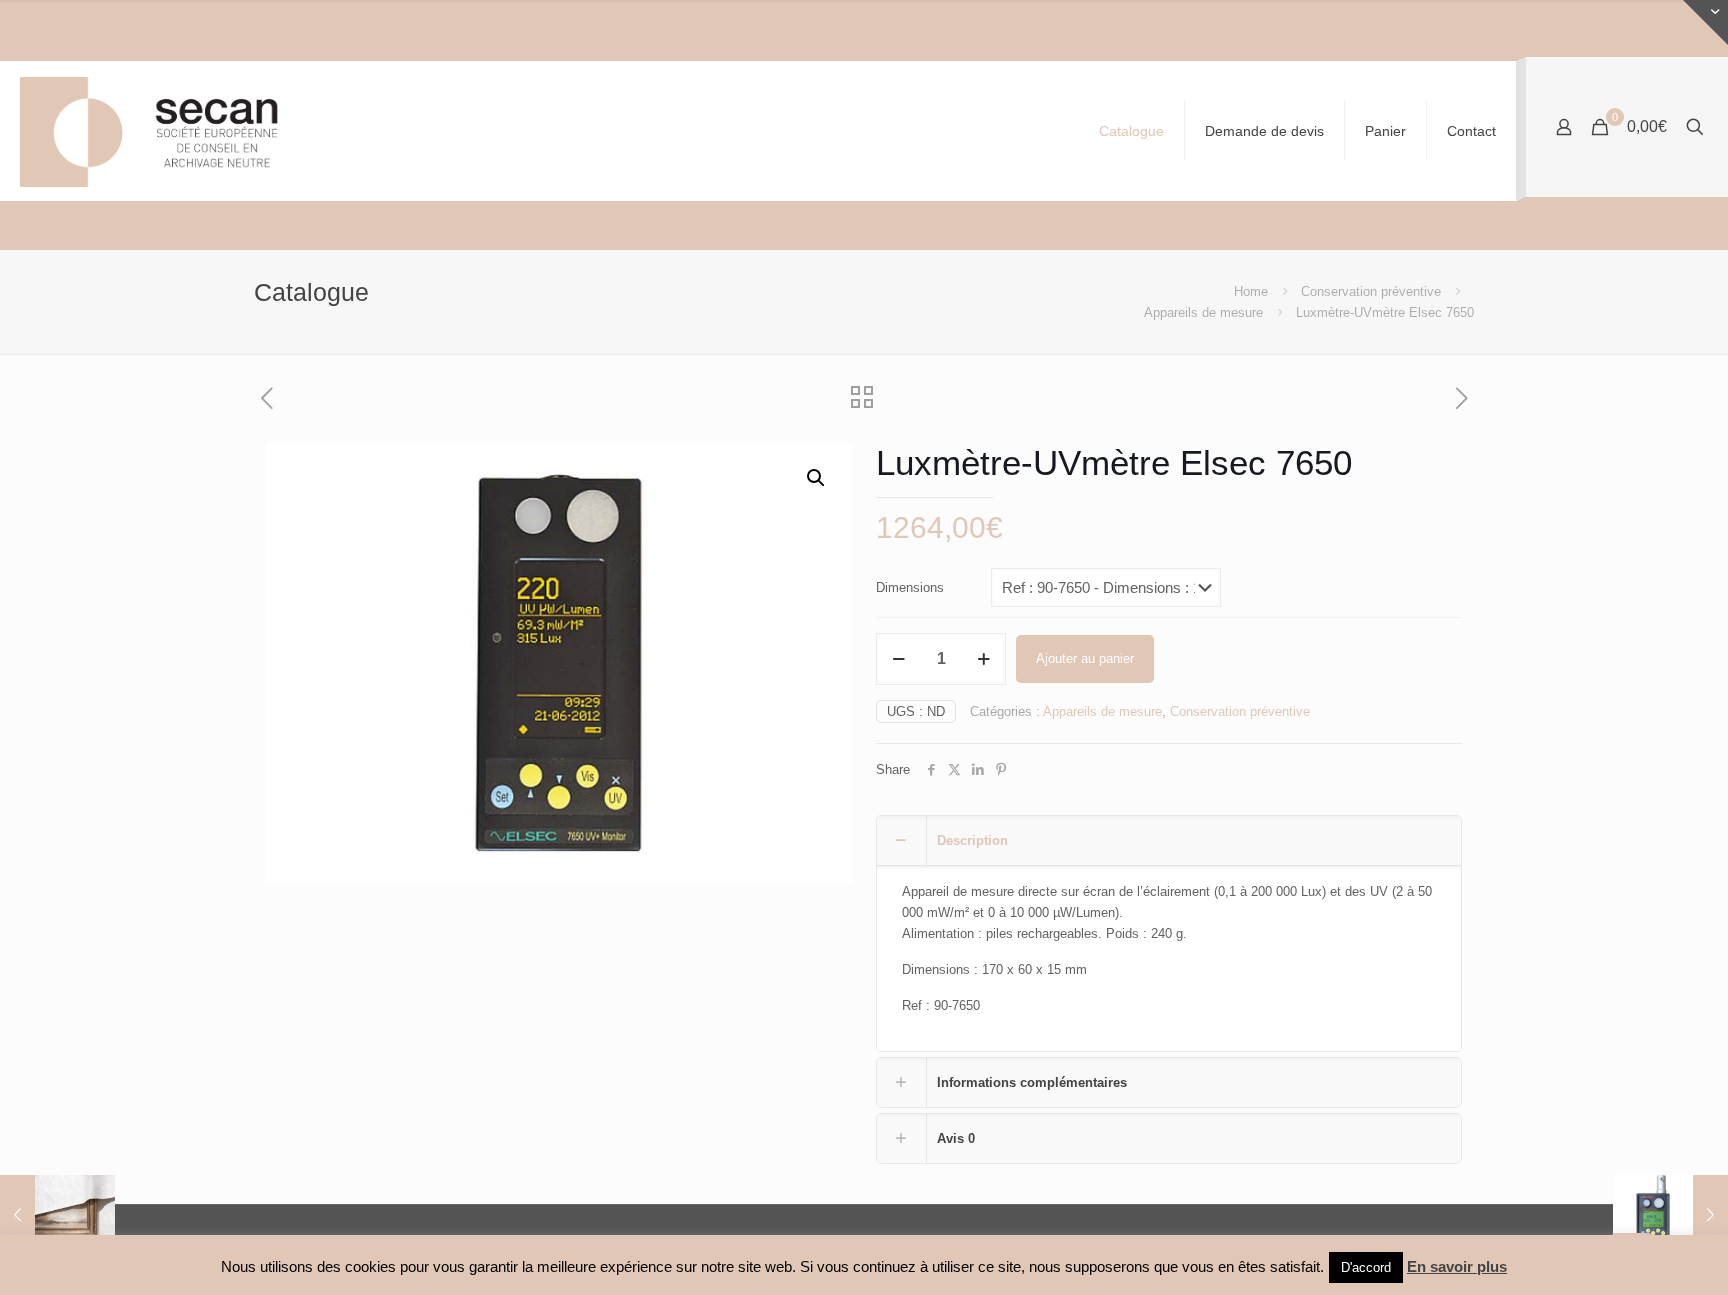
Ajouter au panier (1085, 658)
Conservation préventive (1371, 291)
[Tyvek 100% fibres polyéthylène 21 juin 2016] (57, 1215)
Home (1251, 291)
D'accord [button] (1366, 1267)
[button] (817, 478)
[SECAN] (165, 131)
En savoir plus (1457, 1266)
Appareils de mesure (1203, 312)
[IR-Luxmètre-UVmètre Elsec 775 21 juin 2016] (1670, 1215)
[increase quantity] (983, 659)
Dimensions (910, 587)
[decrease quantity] (898, 659)
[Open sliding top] (1705, 22)
